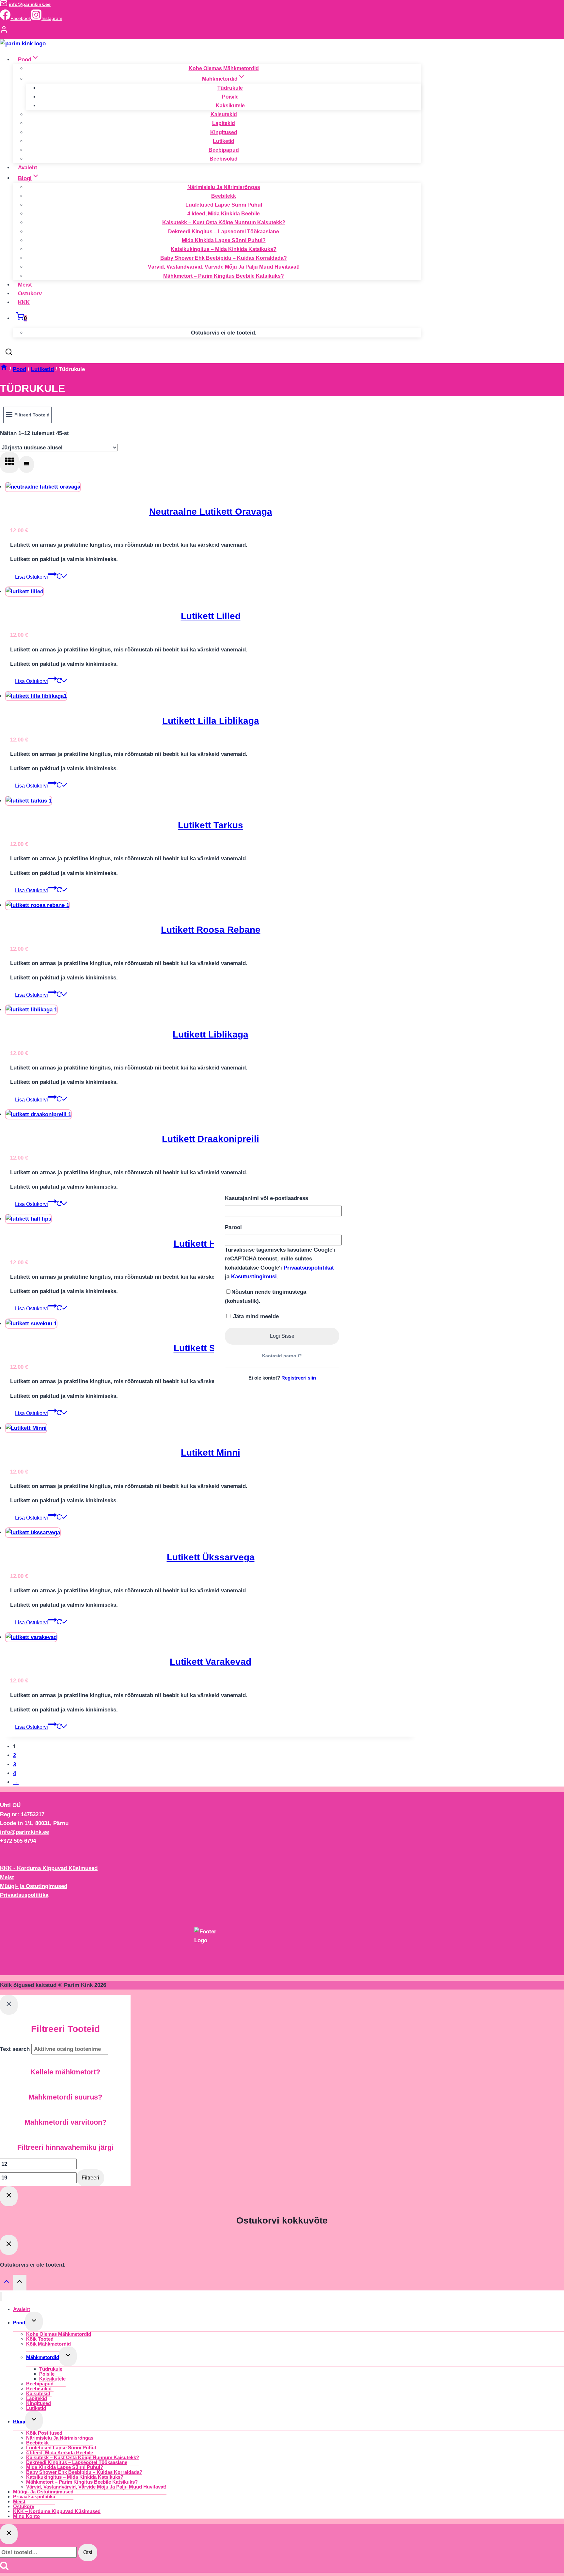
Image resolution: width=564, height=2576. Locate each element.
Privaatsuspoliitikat (309, 1268)
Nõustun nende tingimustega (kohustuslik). (266, 1296)
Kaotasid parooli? (282, 1356)
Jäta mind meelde (255, 1316)
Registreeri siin (299, 1378)
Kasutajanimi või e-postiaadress (266, 1198)
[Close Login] (9, 2196)
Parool (233, 1227)
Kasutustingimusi (254, 1277)
